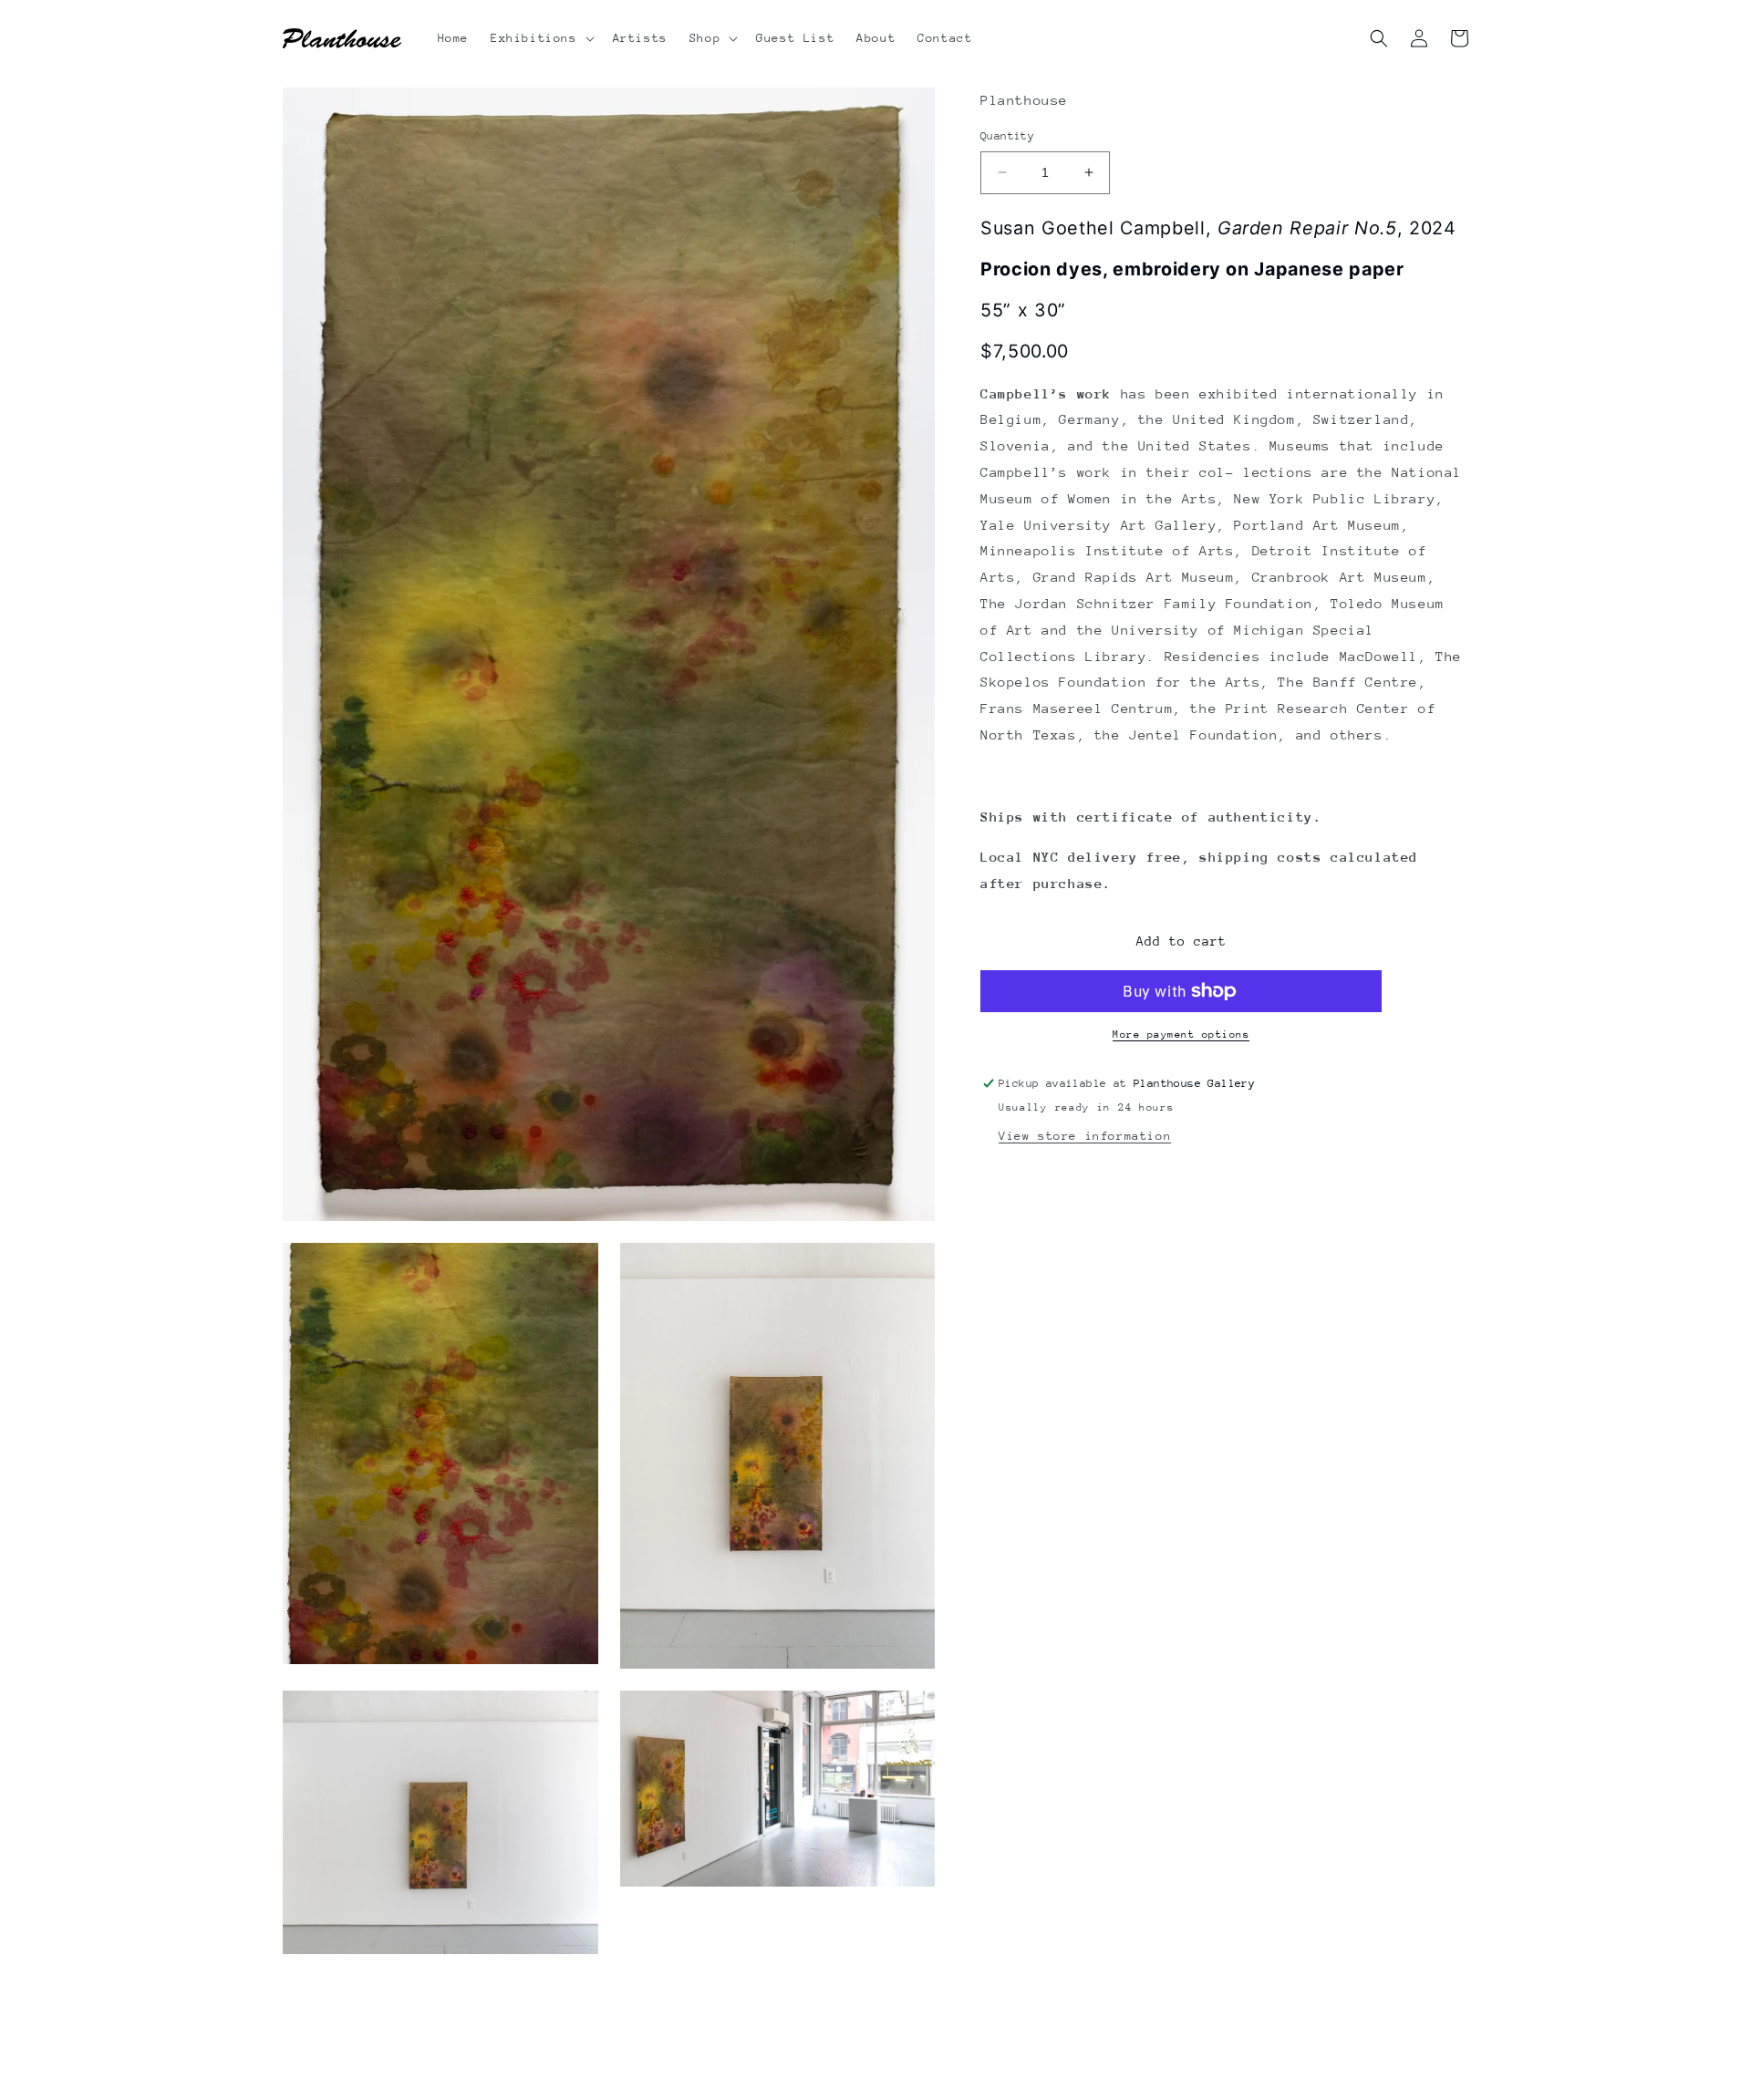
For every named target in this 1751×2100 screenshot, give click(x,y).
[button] (541, 38)
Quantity (1007, 136)
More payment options (1181, 1034)
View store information (1085, 1135)
